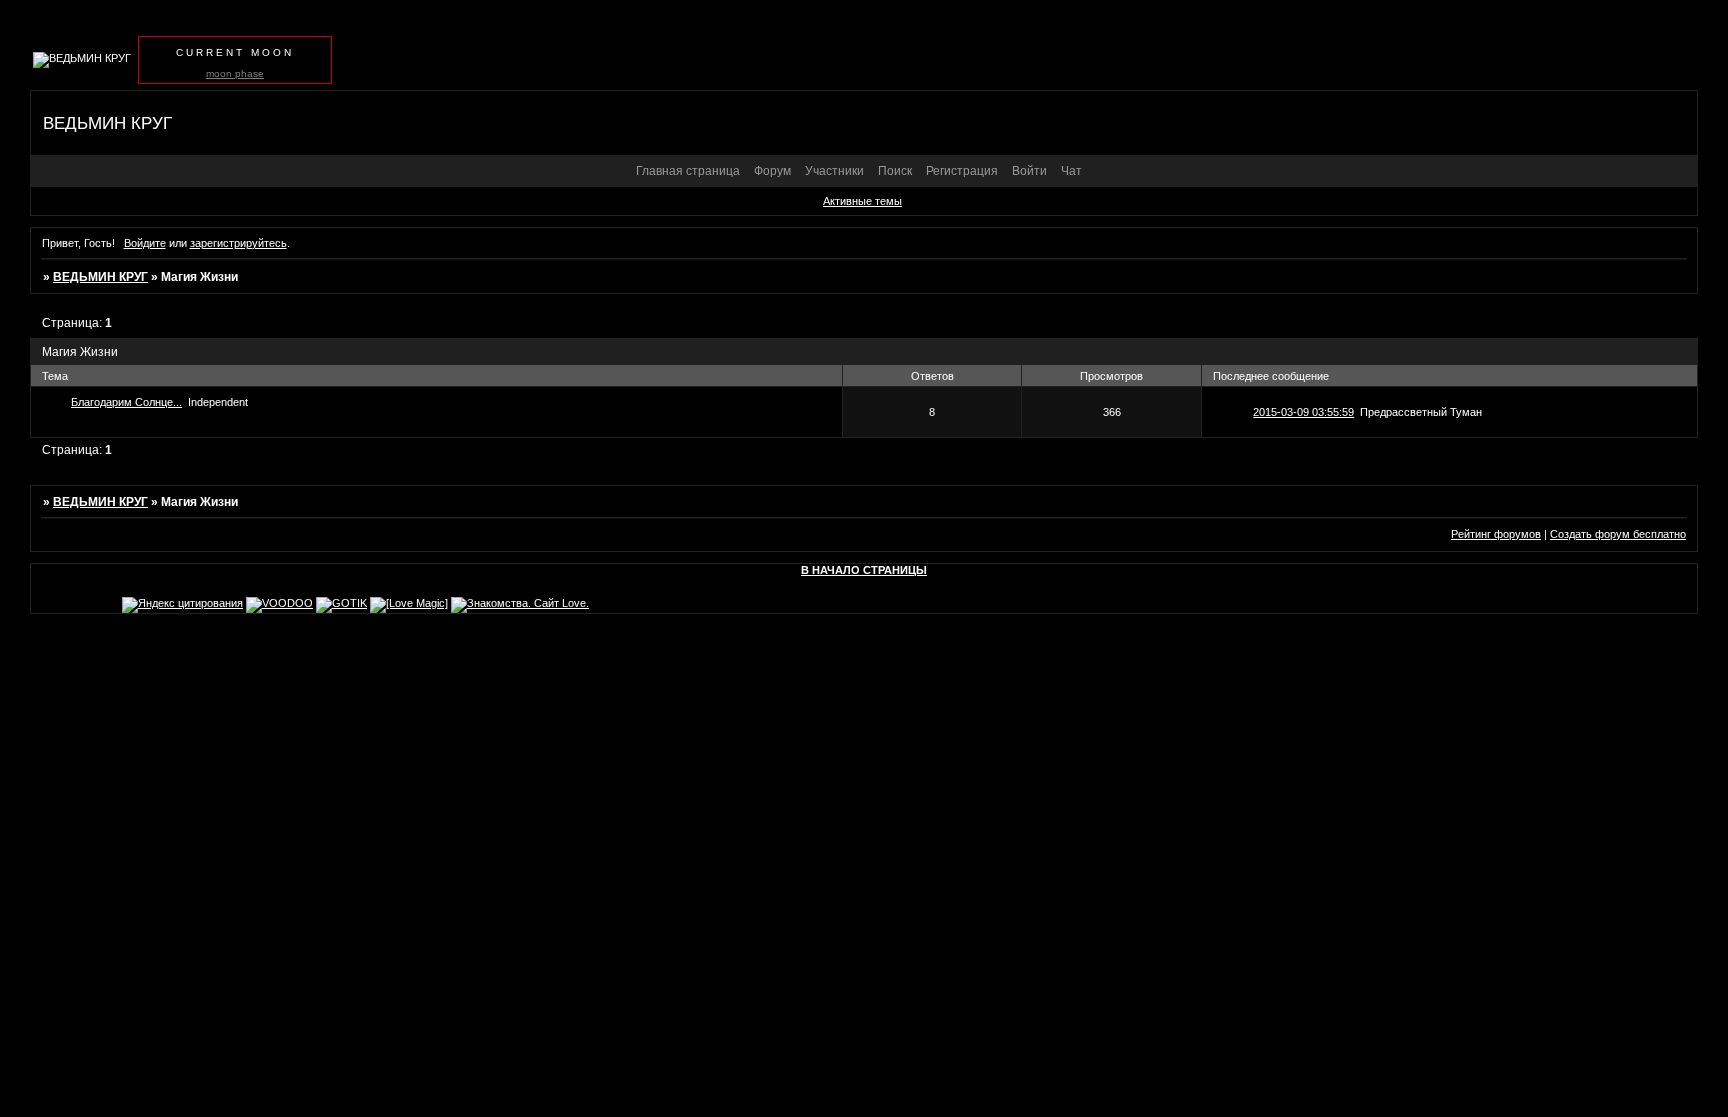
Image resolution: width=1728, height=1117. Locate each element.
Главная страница (688, 171)
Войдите (145, 243)
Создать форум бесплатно (1618, 534)
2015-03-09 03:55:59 (1303, 412)
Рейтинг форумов (1496, 534)
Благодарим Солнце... (126, 402)
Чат (1071, 171)
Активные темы (862, 201)
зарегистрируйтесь (238, 243)
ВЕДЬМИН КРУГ (100, 277)
